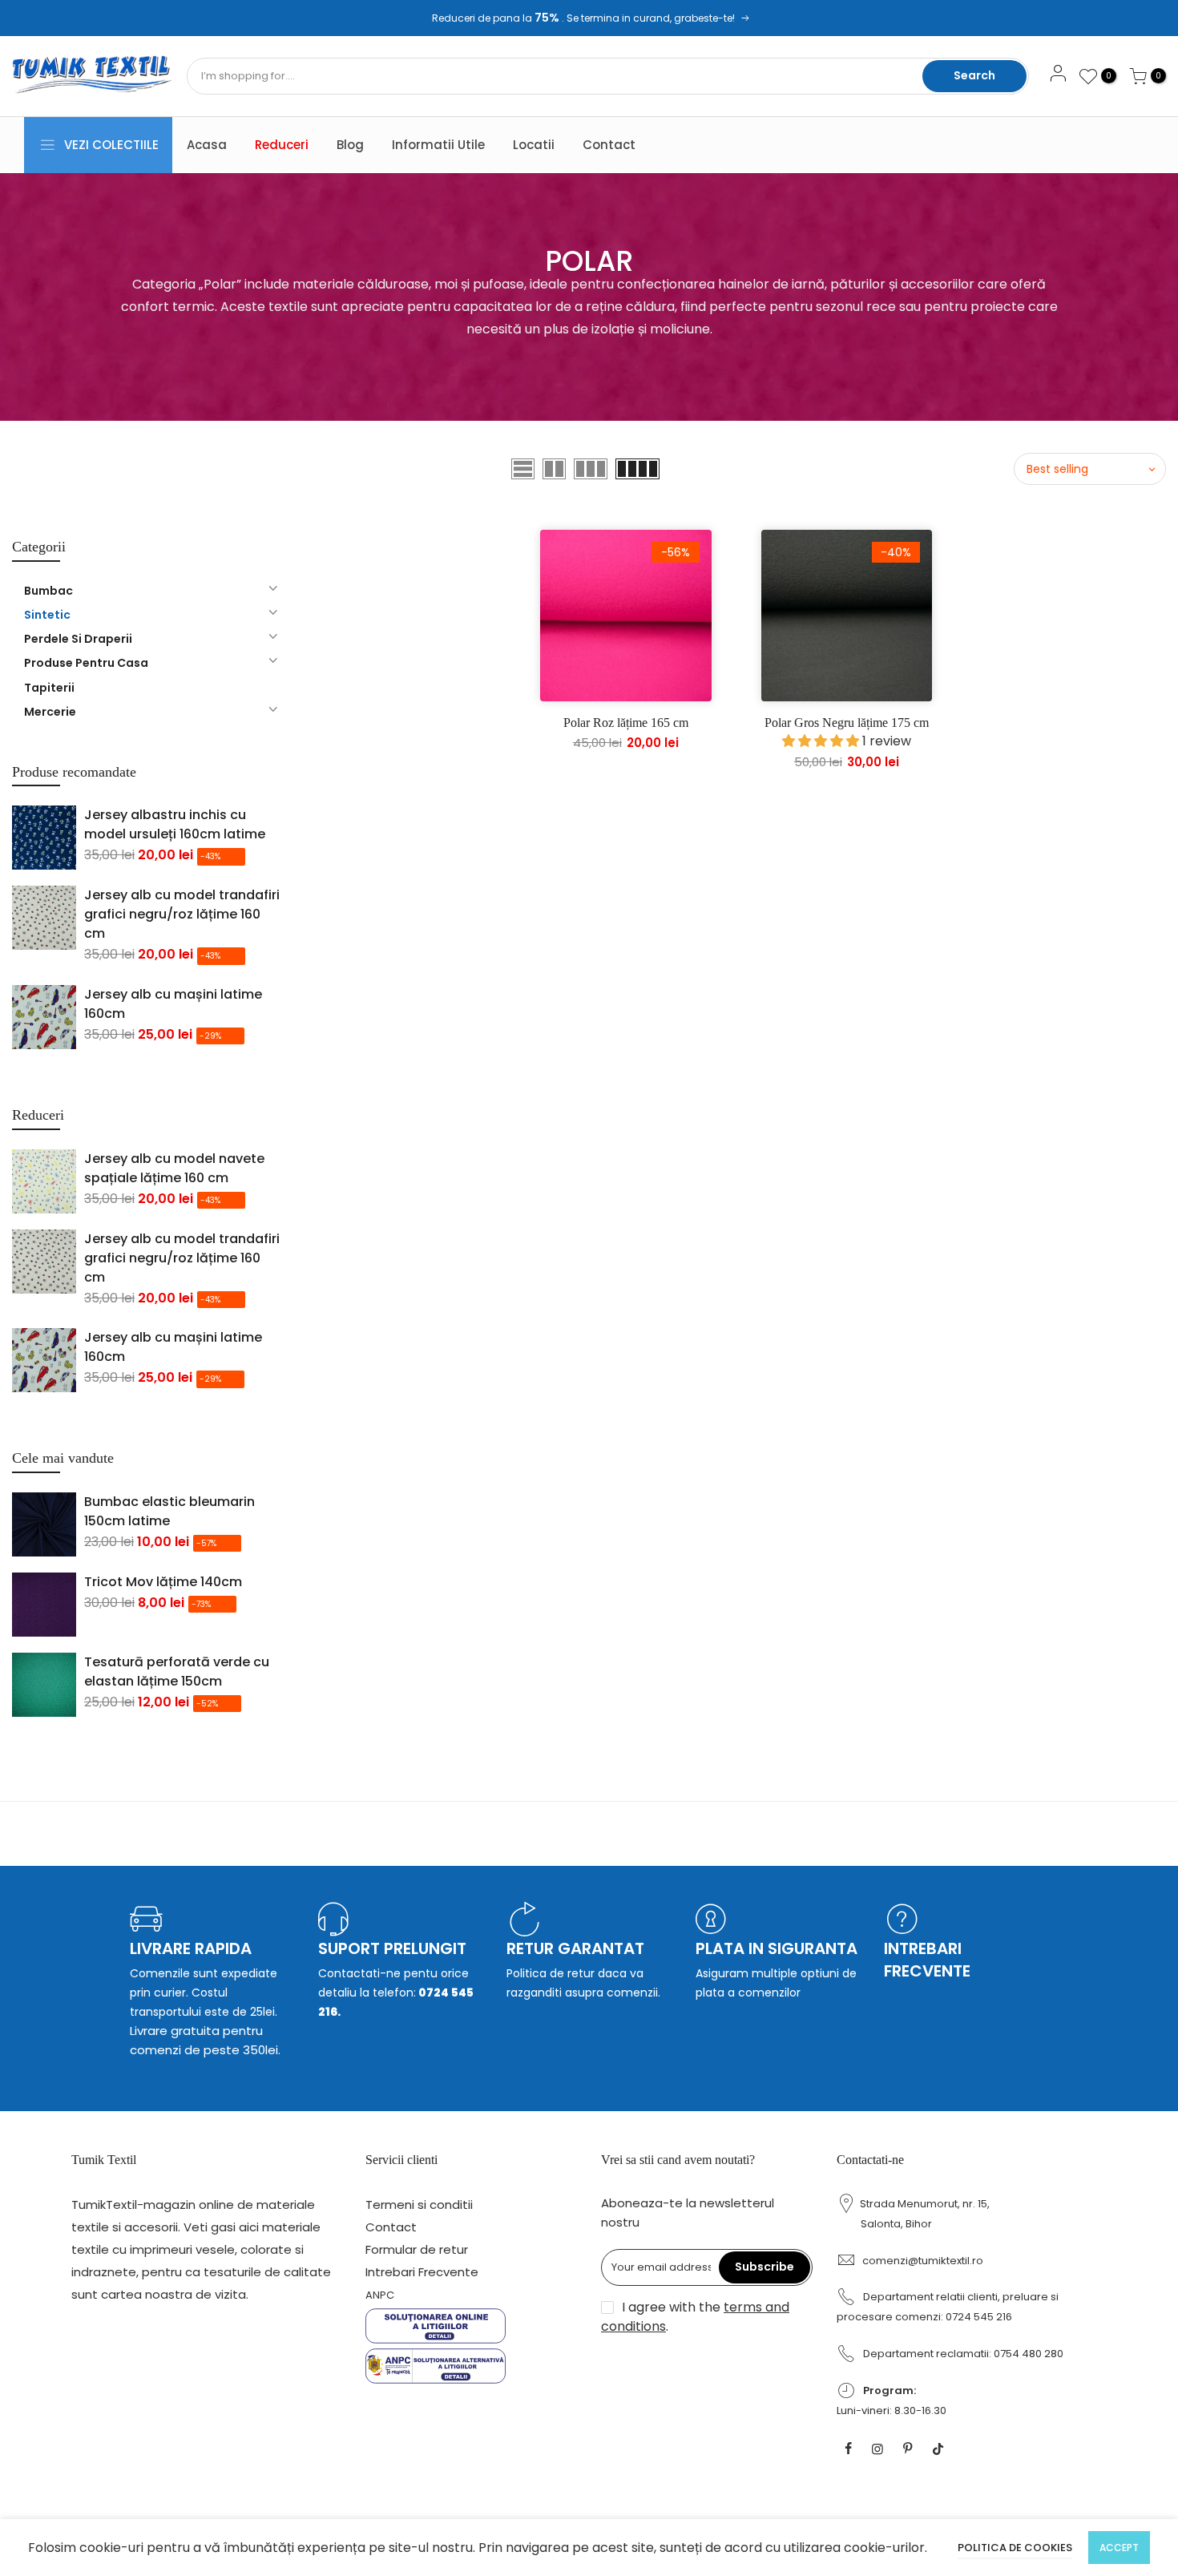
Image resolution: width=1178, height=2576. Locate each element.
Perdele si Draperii (78, 639)
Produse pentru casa (86, 663)
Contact (609, 145)
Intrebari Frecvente (422, 2272)
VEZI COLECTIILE (111, 145)
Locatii (534, 145)
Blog (350, 145)
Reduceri (282, 145)
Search (974, 75)
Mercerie (50, 712)
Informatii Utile (438, 145)
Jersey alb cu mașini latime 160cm (173, 1004)
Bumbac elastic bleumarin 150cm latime (169, 1511)
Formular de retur (417, 2249)
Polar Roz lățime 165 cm (626, 723)
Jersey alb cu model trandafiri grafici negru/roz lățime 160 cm (182, 914)
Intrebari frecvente (927, 1960)
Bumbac (48, 591)
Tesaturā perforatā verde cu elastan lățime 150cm (177, 1672)
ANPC (380, 2295)
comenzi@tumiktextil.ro (923, 2261)
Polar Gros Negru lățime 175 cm (847, 723)
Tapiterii (49, 688)
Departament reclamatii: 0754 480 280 (963, 2354)
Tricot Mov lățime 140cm (163, 1582)
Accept (1119, 2548)
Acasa (207, 145)
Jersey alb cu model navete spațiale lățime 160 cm (174, 1168)
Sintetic (47, 615)
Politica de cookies (1015, 2548)
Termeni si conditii (419, 2205)
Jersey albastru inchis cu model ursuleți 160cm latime (175, 824)
